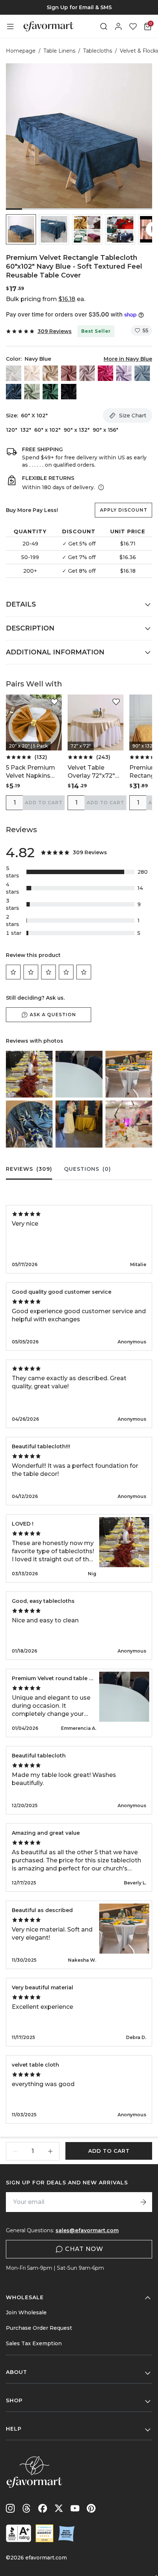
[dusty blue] (142, 373)
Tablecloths (98, 51)
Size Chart (133, 416)
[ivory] (32, 373)
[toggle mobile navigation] (10, 26)
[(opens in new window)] (19, 2533)
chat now (84, 2249)
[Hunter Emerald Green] (50, 392)
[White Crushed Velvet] (14, 373)
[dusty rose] (69, 373)
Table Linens (59, 51)
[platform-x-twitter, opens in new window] (59, 2508)
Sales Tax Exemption (34, 2343)
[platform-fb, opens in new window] (43, 2508)
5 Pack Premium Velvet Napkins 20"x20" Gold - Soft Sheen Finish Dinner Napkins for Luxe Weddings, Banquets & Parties (34, 772)
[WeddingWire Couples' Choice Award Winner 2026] (44, 2533)
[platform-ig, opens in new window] (10, 2508)
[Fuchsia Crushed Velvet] (105, 373)
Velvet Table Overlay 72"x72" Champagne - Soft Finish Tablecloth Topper (95, 772)
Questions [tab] (87, 1169)
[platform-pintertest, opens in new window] (91, 2508)
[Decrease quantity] (15, 2151)
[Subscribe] (143, 2202)
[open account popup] (118, 26)
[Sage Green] (32, 392)
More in (128, 359)
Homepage (21, 51)
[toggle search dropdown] (104, 26)
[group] (79, 7)
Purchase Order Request (39, 2328)
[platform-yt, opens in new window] (75, 2508)
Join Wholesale (26, 2312)
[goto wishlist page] (133, 26)
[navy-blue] (14, 392)
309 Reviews (55, 331)
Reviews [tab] (29, 1169)
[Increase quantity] (50, 2151)
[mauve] (87, 373)
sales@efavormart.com (87, 2230)
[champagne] (50, 373)
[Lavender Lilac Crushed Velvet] (124, 373)
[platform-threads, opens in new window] (26, 2508)
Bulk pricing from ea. (46, 299)
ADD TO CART (44, 803)
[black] (69, 392)
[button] (21, 229)
